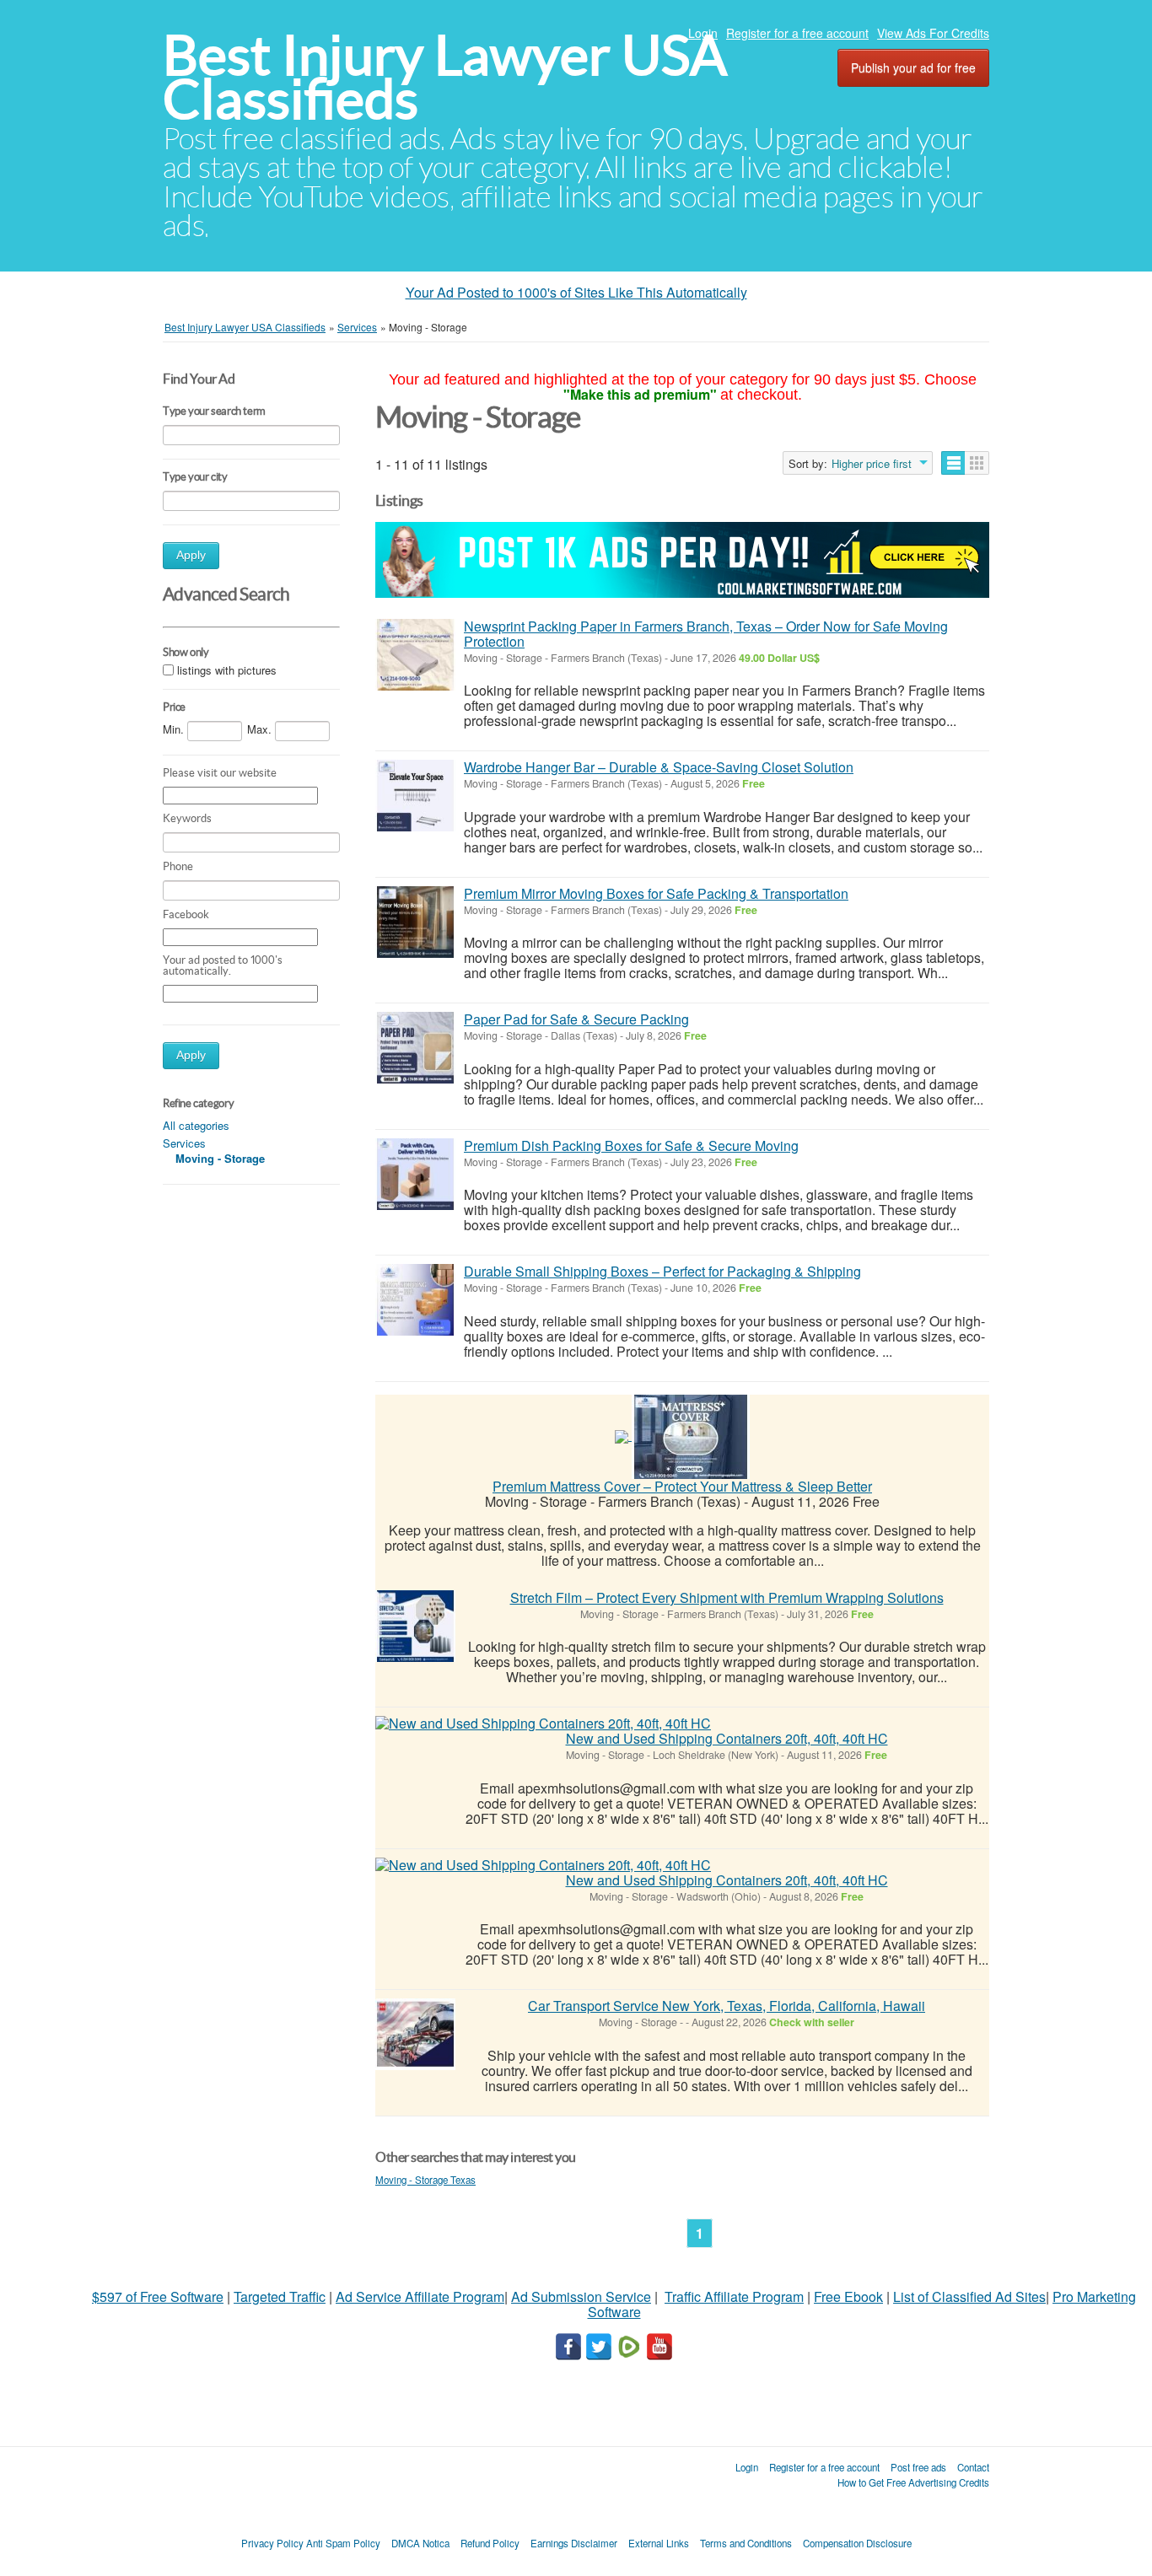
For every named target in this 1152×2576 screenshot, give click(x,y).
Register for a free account (797, 33)
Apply (191, 555)
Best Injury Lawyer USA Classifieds (445, 77)
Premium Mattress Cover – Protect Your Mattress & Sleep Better (682, 1486)
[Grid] (977, 463)
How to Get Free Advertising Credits (913, 2482)
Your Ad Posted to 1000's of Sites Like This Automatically (576, 292)
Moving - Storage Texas (425, 2180)
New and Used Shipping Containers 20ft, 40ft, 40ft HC (727, 1738)
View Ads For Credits (933, 33)
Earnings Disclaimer (574, 2543)
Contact (973, 2467)
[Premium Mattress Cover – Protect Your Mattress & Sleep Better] (691, 1435)
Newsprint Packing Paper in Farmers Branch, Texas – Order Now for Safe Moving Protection (706, 634)
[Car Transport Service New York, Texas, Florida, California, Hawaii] (415, 2034)
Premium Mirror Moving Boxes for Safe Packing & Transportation (656, 893)
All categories (196, 1125)
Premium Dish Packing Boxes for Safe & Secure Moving (631, 1145)
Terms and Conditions (746, 2543)
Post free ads (918, 2467)
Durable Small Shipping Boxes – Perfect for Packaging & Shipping (662, 1271)
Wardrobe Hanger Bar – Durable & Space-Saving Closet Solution (659, 767)
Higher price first (872, 464)
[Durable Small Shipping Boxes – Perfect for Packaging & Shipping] (415, 1300)
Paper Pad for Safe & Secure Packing (576, 1019)
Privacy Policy (272, 2543)
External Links (659, 2543)
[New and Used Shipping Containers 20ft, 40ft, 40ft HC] (543, 1724)
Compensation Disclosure (857, 2543)
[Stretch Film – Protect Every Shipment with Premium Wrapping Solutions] (415, 1626)
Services (184, 1143)
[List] (953, 463)
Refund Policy (490, 2543)
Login (703, 33)
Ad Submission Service (581, 2296)
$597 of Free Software (158, 2296)
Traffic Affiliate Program (734, 2296)
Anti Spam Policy (343, 2543)
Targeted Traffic (280, 2296)
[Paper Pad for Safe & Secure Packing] (415, 1048)
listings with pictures (227, 670)
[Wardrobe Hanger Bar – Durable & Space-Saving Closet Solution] (415, 796)
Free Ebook (848, 2296)
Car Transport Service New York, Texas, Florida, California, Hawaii (727, 2006)
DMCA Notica (420, 2543)
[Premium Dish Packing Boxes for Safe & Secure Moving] (415, 1174)
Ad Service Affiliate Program (420, 2296)
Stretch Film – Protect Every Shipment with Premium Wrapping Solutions (727, 1597)
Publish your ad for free (913, 67)
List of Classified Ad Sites (969, 2296)
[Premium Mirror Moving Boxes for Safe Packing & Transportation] (415, 922)
